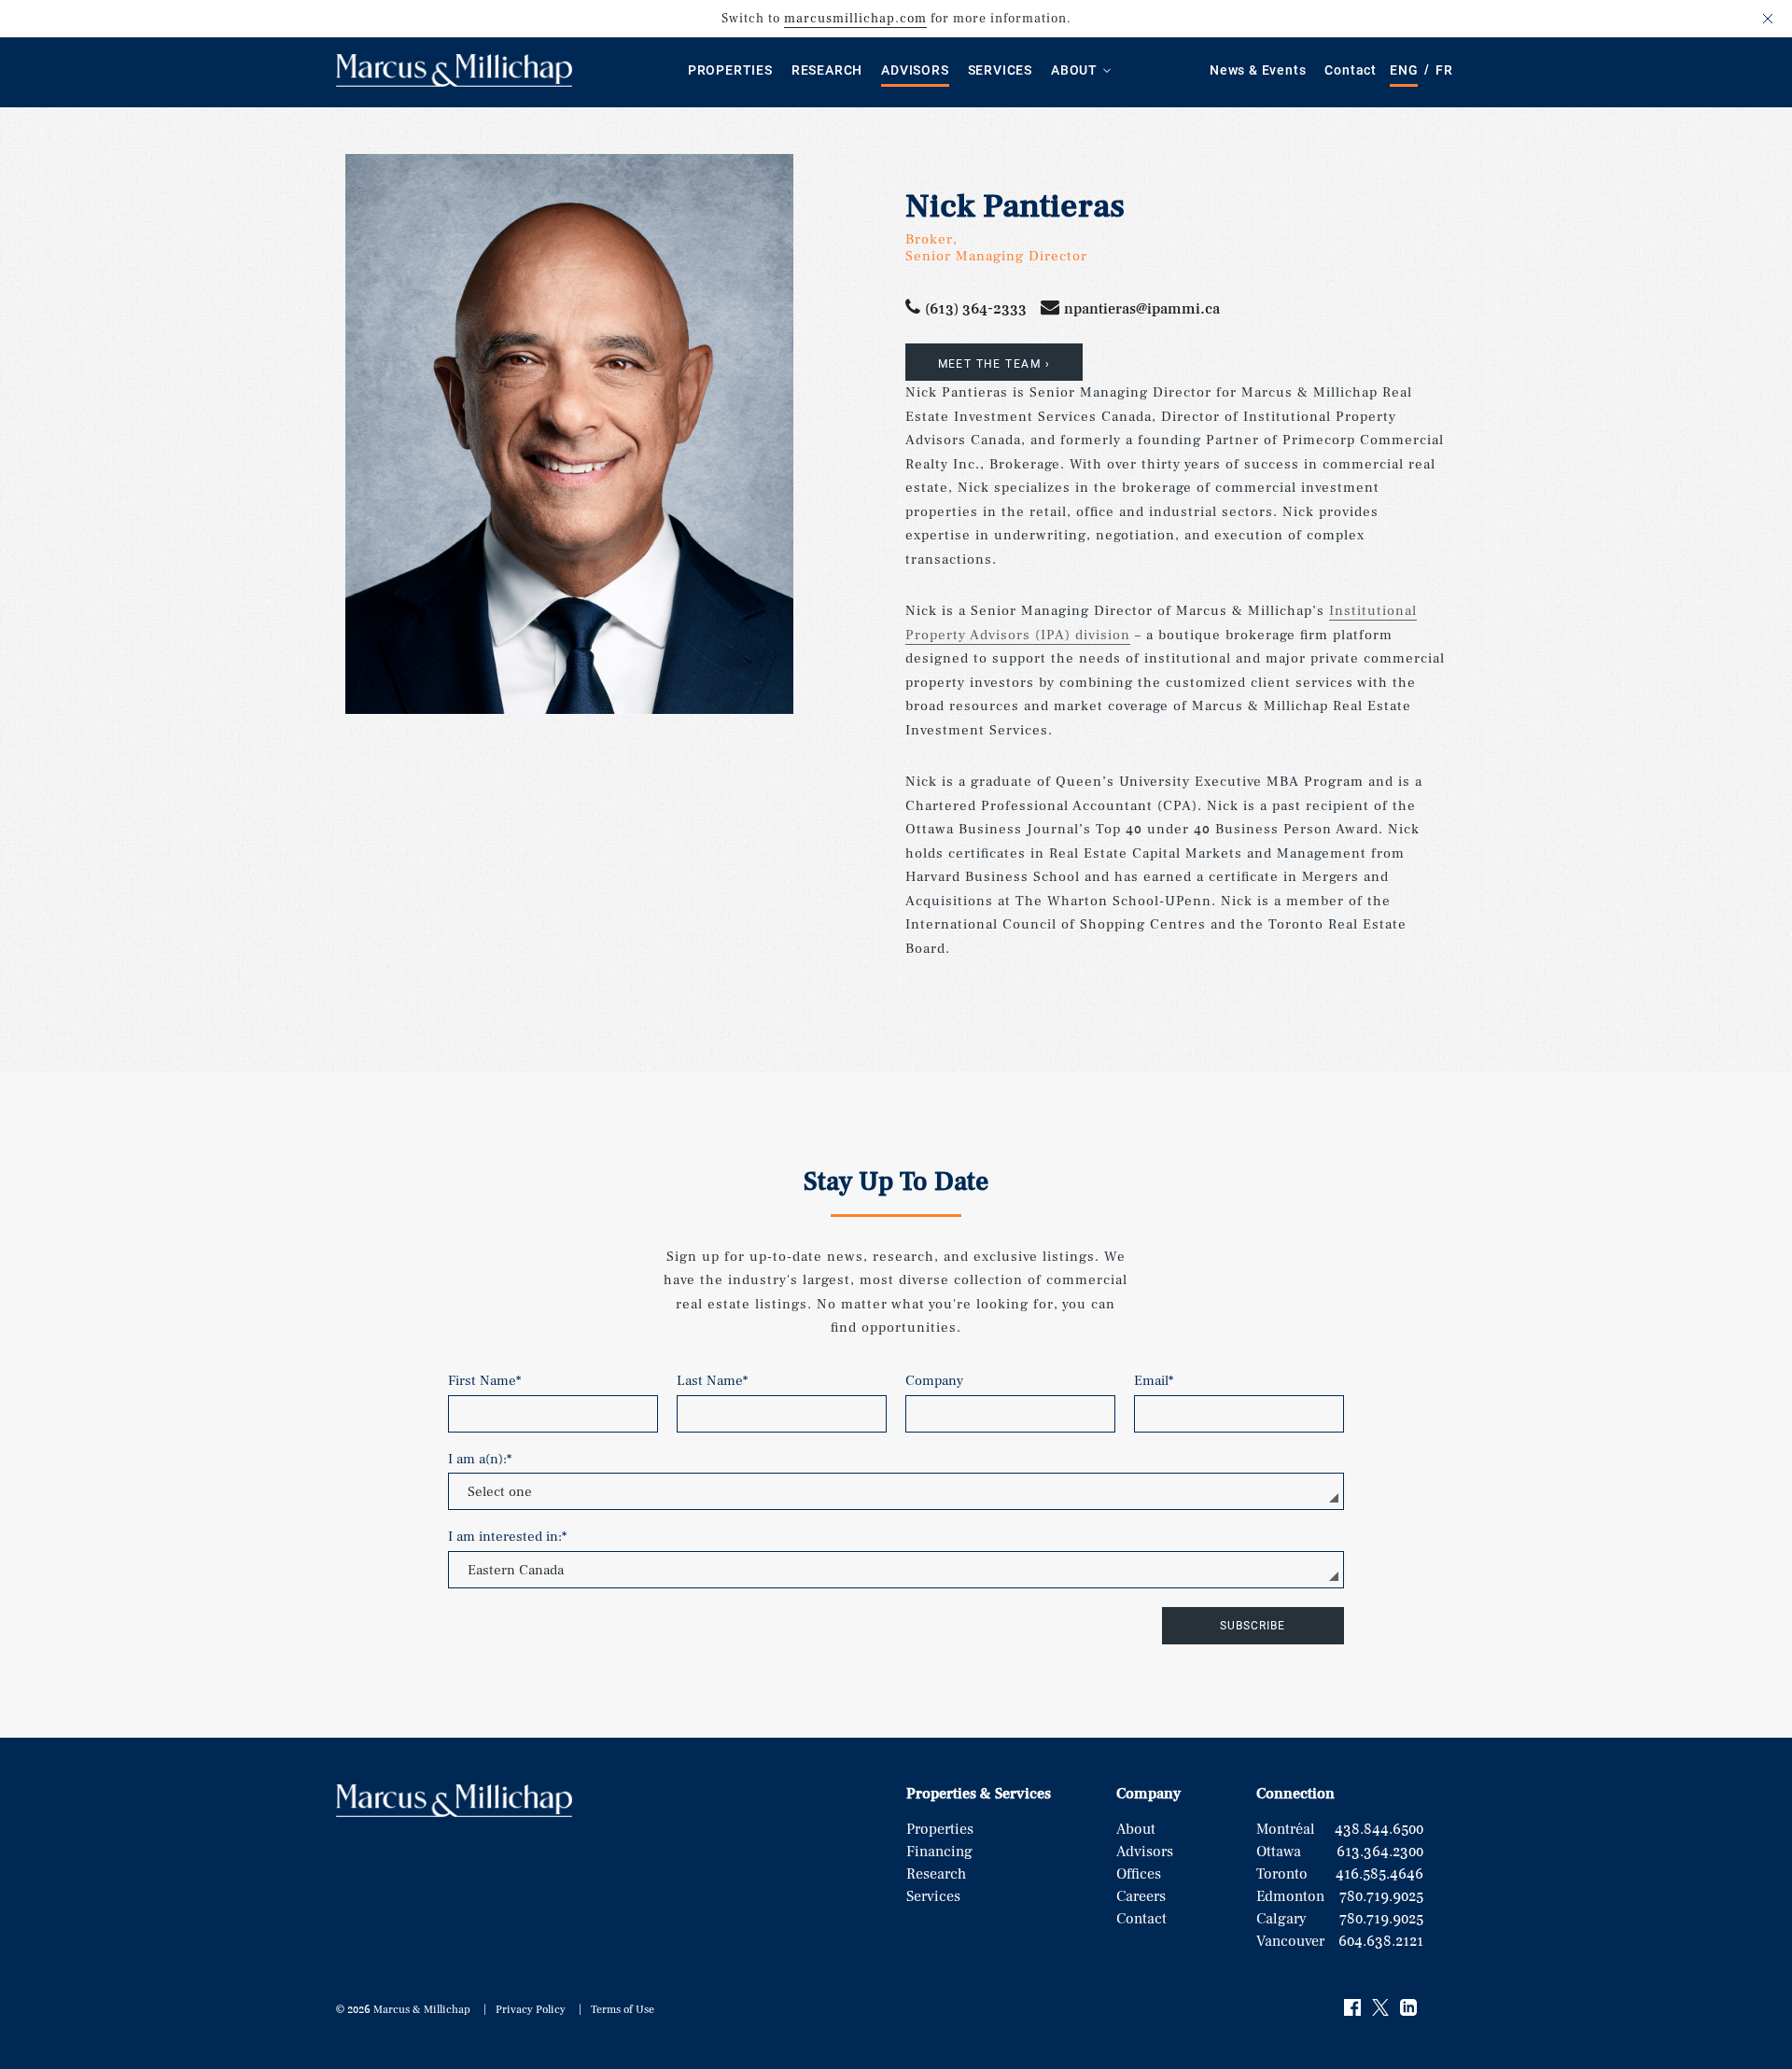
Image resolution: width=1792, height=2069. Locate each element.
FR (1444, 70)
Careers (1141, 1896)
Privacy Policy (531, 2010)
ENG (1404, 70)
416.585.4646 (1379, 1874)
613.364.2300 (1380, 1852)
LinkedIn (1409, 2008)
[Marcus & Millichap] (454, 83)
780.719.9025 (1381, 1896)
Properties (730, 70)
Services (1000, 70)
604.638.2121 (1381, 1941)
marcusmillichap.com (855, 19)
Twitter (1381, 2008)
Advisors (915, 70)
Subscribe (1253, 1626)
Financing (939, 1852)
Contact (1351, 70)
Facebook (1353, 2008)
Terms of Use (623, 2010)
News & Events (1258, 70)
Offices (1139, 1874)
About (1074, 70)
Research (827, 70)
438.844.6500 (1379, 1829)
